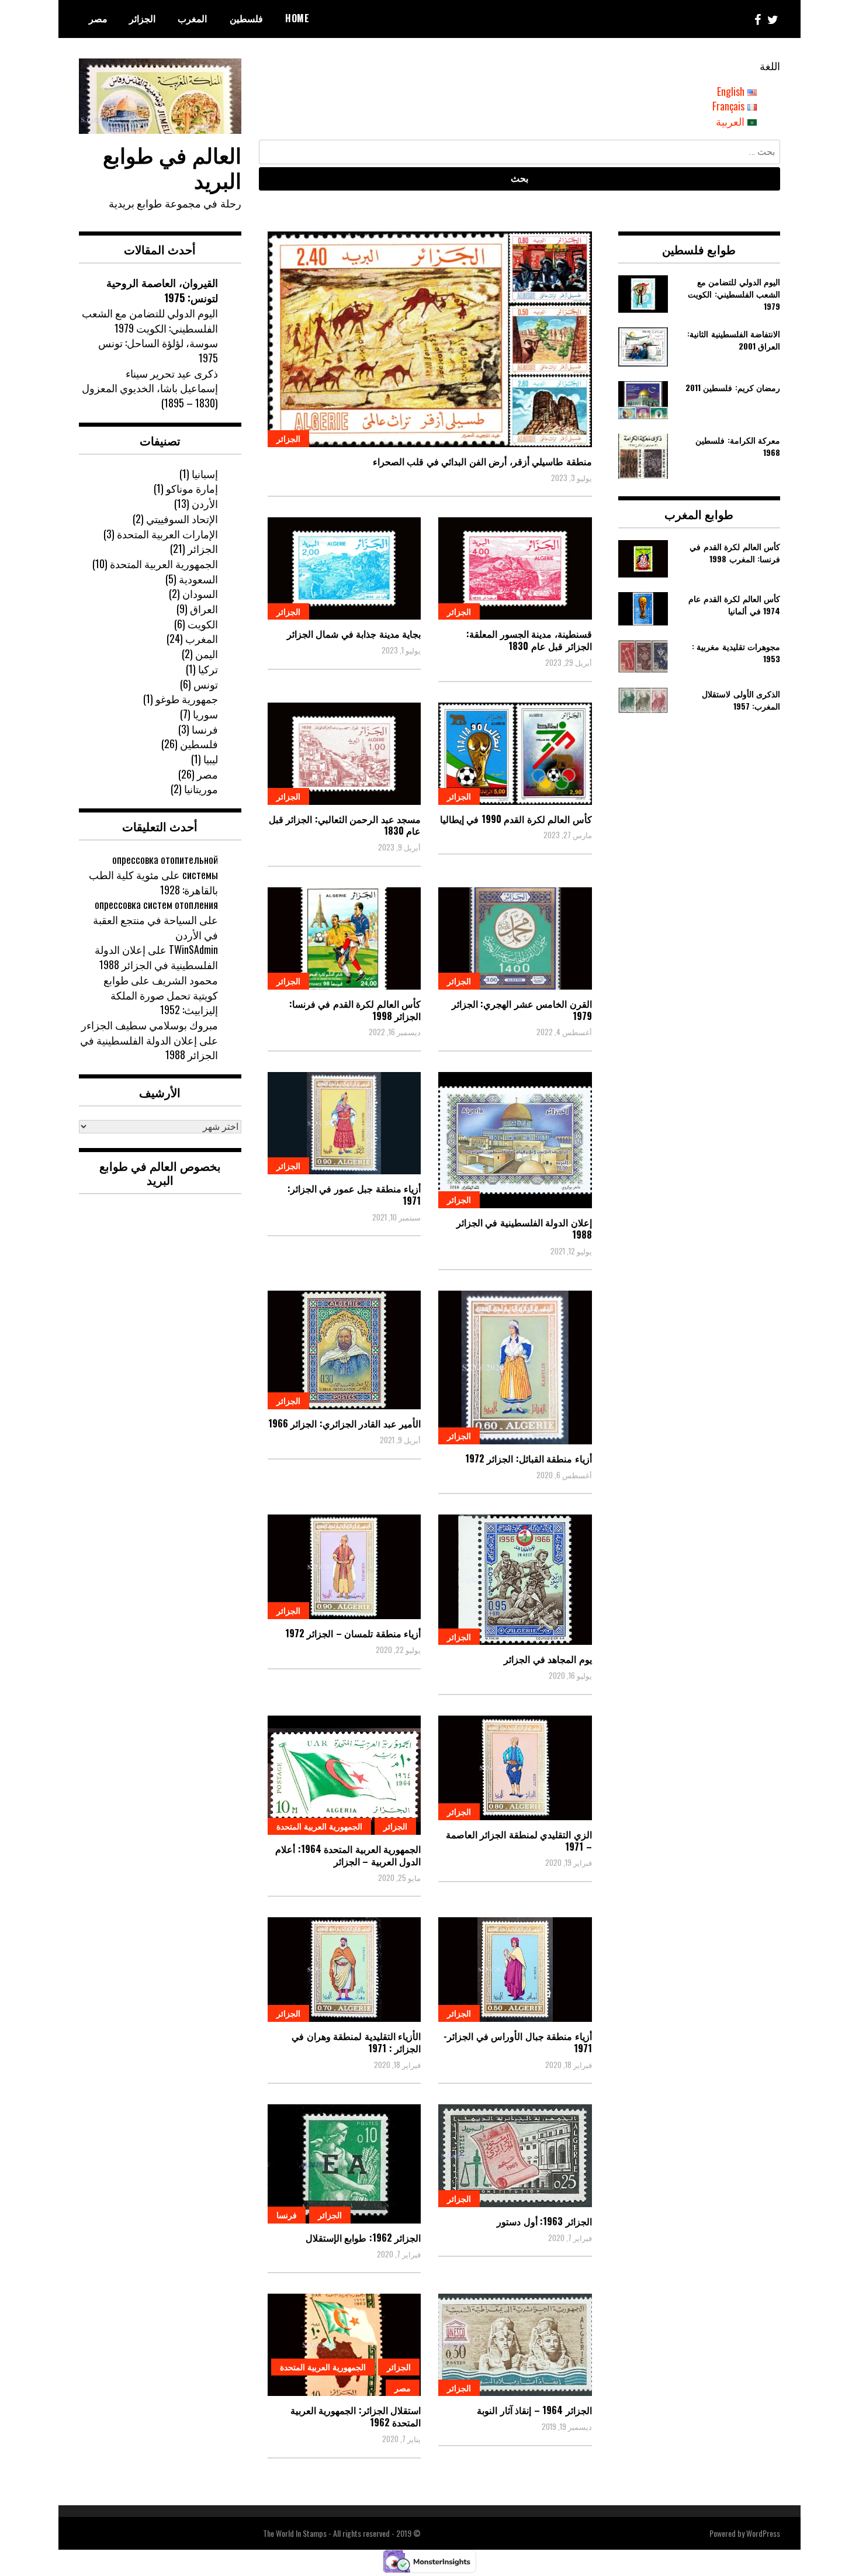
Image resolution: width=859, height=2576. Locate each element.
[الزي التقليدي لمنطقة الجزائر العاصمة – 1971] (515, 1768)
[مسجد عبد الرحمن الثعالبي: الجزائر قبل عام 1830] (344, 754)
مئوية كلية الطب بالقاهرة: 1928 (153, 882)
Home (297, 18)
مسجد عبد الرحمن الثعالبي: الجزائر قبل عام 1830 (345, 825)
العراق (204, 608)
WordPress (763, 2533)
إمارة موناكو (192, 488)
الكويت (203, 624)
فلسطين (246, 18)
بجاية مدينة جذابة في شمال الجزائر (354, 634)
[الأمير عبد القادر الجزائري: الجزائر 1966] (344, 1350)
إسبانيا (205, 473)
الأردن (205, 503)
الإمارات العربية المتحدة (167, 534)
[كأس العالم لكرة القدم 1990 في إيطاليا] (515, 754)
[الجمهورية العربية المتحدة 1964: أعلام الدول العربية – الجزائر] (344, 1775)
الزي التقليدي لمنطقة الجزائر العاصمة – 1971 (519, 1840)
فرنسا (287, 2214)
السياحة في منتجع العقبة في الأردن (155, 927)
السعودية (198, 579)
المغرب (192, 18)
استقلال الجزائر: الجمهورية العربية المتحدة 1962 (356, 2416)
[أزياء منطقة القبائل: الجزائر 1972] (515, 1367)
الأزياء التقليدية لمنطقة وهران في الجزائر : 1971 (356, 2042)
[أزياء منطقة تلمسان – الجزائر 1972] (344, 1567)
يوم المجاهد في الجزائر (548, 1659)
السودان (200, 593)
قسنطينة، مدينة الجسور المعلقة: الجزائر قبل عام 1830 (529, 640)
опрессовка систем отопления (156, 904)
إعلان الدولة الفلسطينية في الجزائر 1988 (524, 1228)
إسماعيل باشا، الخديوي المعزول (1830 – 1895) (150, 395)
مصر (98, 18)
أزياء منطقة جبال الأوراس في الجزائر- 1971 (518, 2042)
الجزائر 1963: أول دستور (544, 2221)
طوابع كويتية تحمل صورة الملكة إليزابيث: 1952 (161, 995)
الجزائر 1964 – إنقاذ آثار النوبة (534, 2410)
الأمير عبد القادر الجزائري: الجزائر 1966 (345, 1423)
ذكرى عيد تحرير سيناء (172, 373)
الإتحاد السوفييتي (182, 518)
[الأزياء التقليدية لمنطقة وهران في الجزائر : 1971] (344, 1970)
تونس (206, 684)
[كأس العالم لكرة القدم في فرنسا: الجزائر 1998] (344, 938)
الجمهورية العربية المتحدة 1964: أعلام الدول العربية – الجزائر (348, 1855)
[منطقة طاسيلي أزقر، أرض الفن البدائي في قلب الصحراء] (430, 339)
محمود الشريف (185, 980)
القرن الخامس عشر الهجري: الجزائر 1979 (522, 1010)
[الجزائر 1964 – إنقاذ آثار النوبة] (515, 2345)
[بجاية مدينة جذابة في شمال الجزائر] (344, 568)
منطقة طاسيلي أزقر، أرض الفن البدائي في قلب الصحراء (482, 461)
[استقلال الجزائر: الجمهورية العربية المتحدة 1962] (344, 2345)
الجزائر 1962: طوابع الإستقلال (363, 2238)
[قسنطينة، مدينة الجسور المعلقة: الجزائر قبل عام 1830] (515, 568)
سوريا (205, 714)
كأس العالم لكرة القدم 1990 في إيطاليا (516, 819)
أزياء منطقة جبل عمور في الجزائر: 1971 (354, 1194)
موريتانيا (201, 789)
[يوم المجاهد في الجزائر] (515, 1580)
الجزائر (142, 18)
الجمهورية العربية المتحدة (319, 1826)
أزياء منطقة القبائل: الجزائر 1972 (529, 1458)
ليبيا (211, 759)
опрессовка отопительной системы (165, 867)
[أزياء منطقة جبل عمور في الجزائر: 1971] (344, 1123)
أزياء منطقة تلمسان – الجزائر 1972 (353, 1633)
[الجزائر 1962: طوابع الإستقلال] (344, 2164)
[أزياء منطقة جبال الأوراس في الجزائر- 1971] (515, 1970)
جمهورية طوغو (187, 699)
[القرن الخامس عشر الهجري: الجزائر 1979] (515, 938)
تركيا (208, 669)
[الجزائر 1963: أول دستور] (515, 2156)
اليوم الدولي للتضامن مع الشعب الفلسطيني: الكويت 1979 (150, 320)
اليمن (207, 653)
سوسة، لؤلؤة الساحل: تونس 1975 (158, 350)
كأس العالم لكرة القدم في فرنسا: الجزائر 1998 (355, 1010)
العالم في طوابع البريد (172, 167)
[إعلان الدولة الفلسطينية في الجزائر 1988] (515, 1140)
